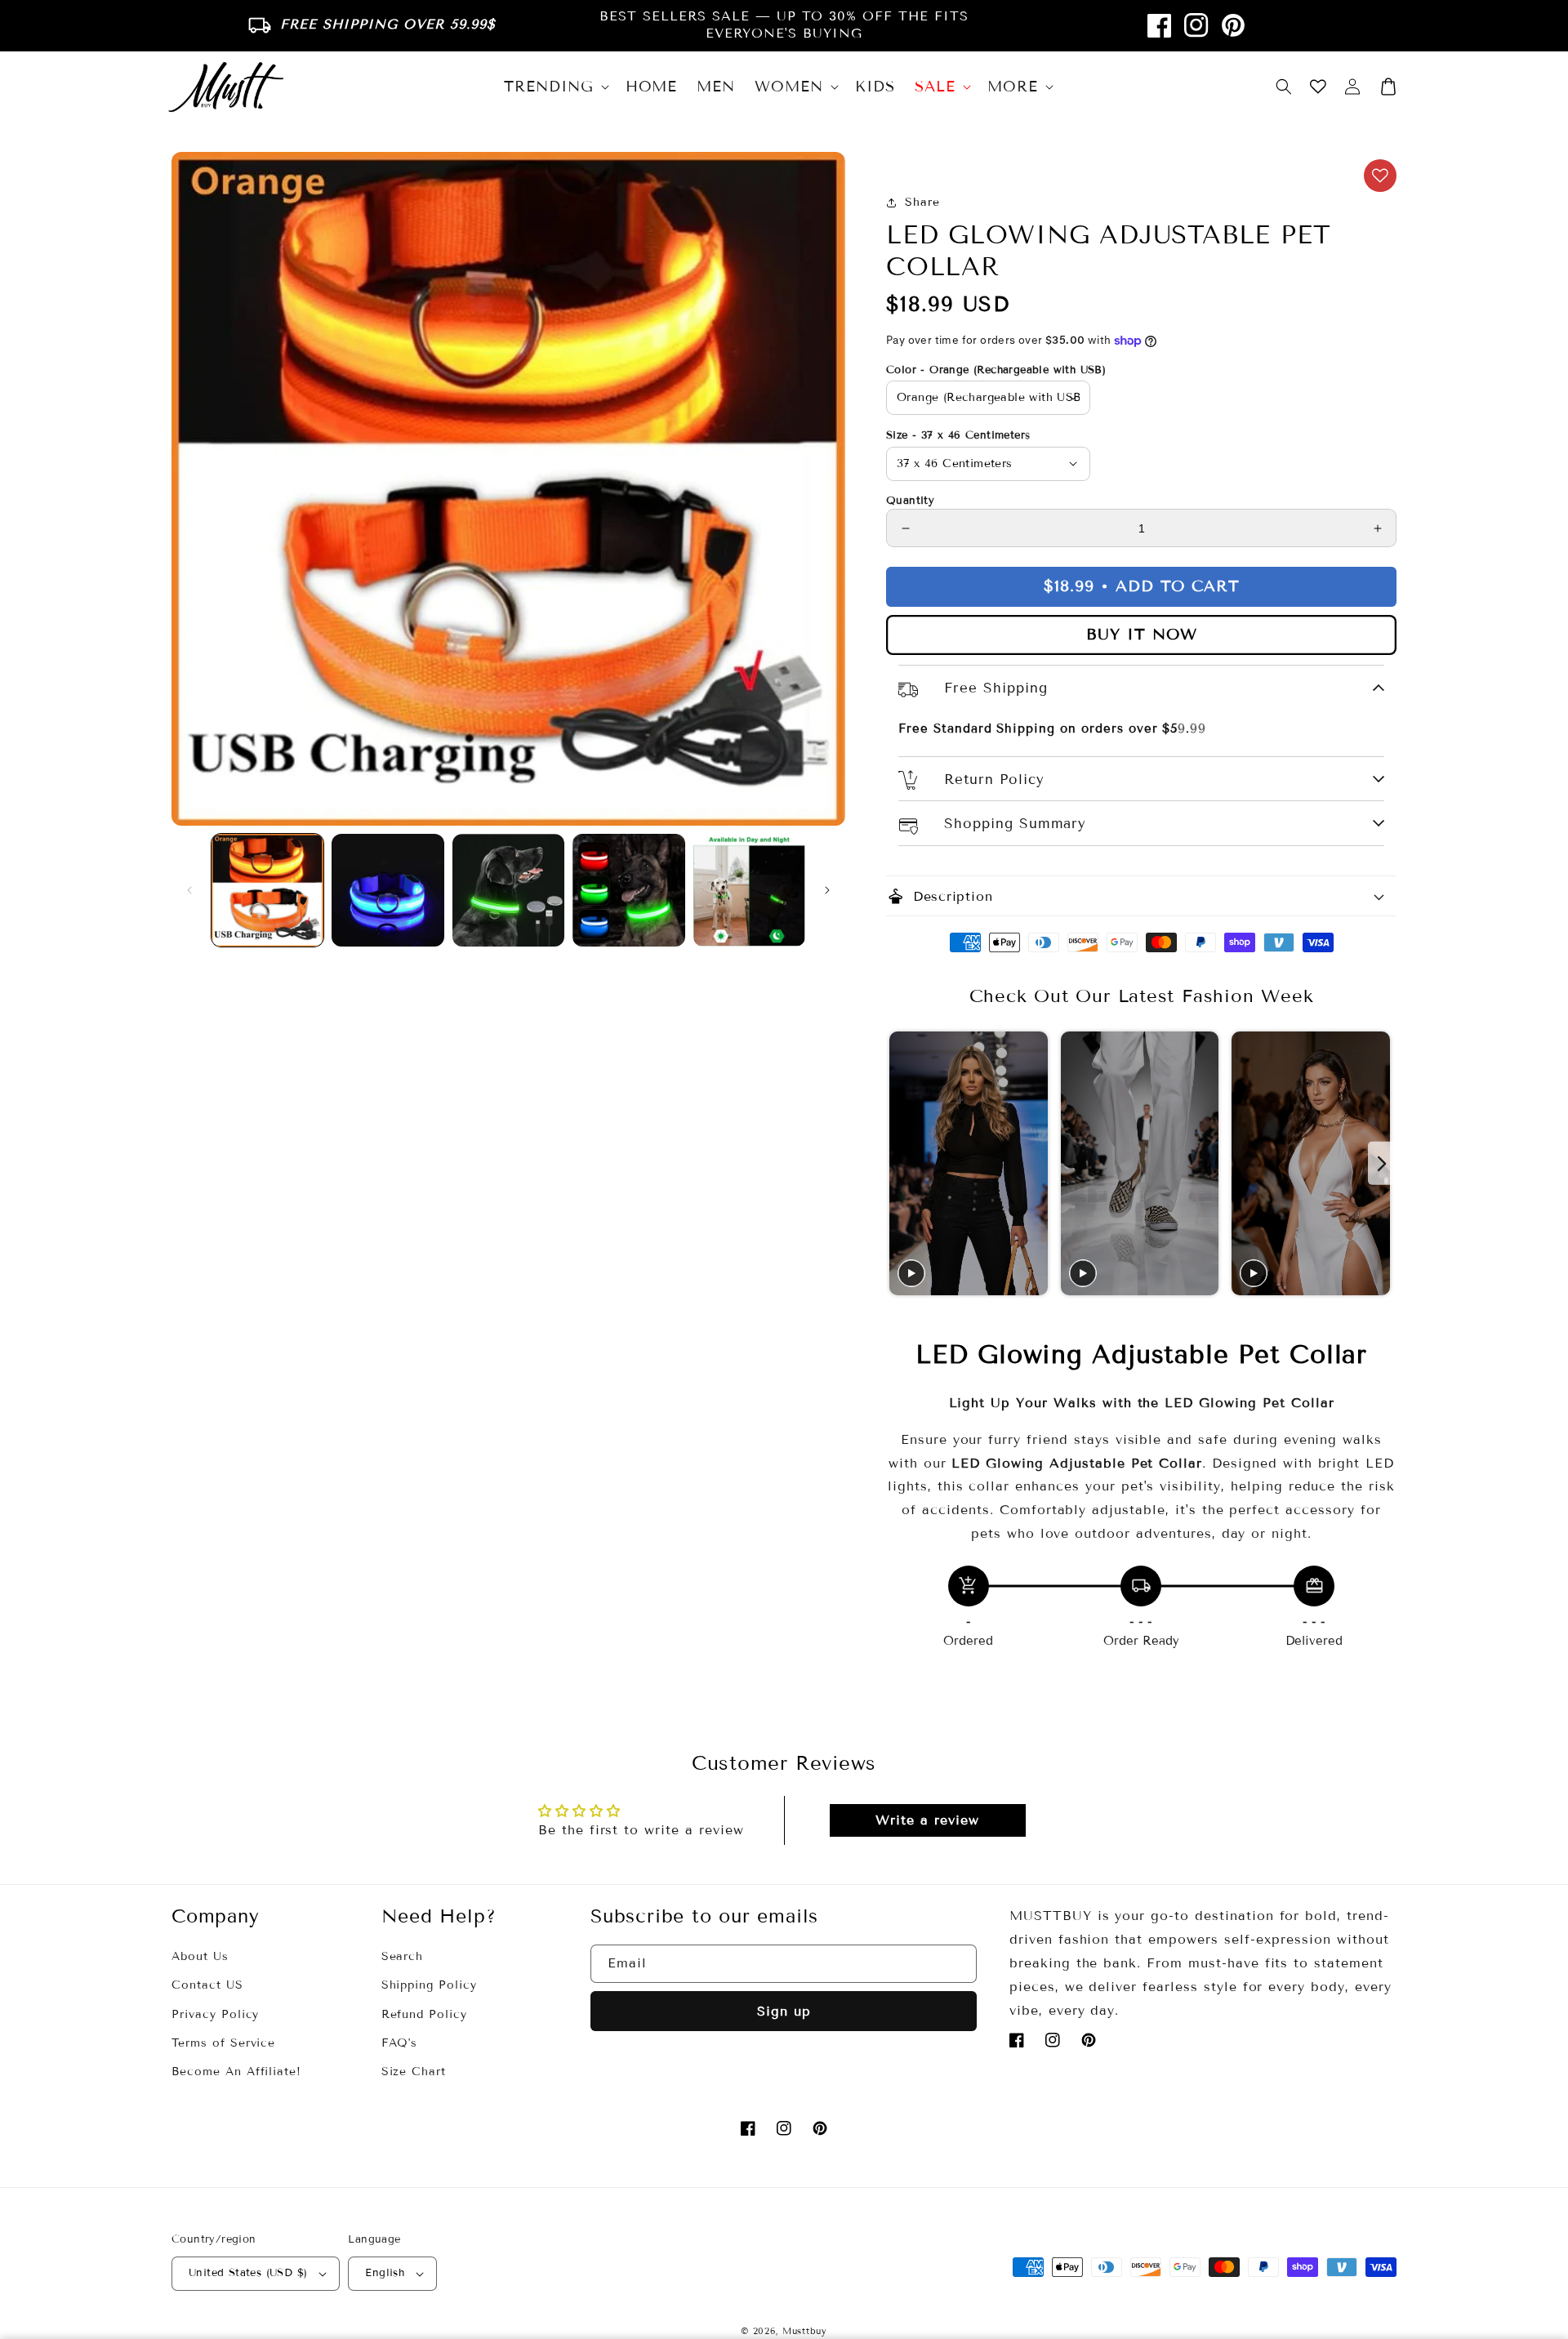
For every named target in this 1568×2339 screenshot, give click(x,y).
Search (403, 1956)
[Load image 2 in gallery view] (388, 890)
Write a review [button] (927, 1820)
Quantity (910, 501)
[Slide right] (827, 890)
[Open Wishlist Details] (1318, 87)
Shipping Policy (429, 1985)
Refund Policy (424, 2014)
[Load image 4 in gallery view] (628, 890)
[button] (1284, 87)
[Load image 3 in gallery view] (508, 890)
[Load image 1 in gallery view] (267, 890)
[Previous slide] (900, 1163)
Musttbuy (805, 2331)
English (385, 2273)
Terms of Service (223, 2043)
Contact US (207, 1985)
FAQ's (400, 2043)
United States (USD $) (248, 2273)
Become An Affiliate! (236, 2072)
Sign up (784, 2011)
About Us (200, 1956)
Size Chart (414, 2072)
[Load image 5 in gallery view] (749, 890)
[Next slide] (1382, 1163)
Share (922, 202)
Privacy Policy (215, 2014)
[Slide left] (189, 890)
